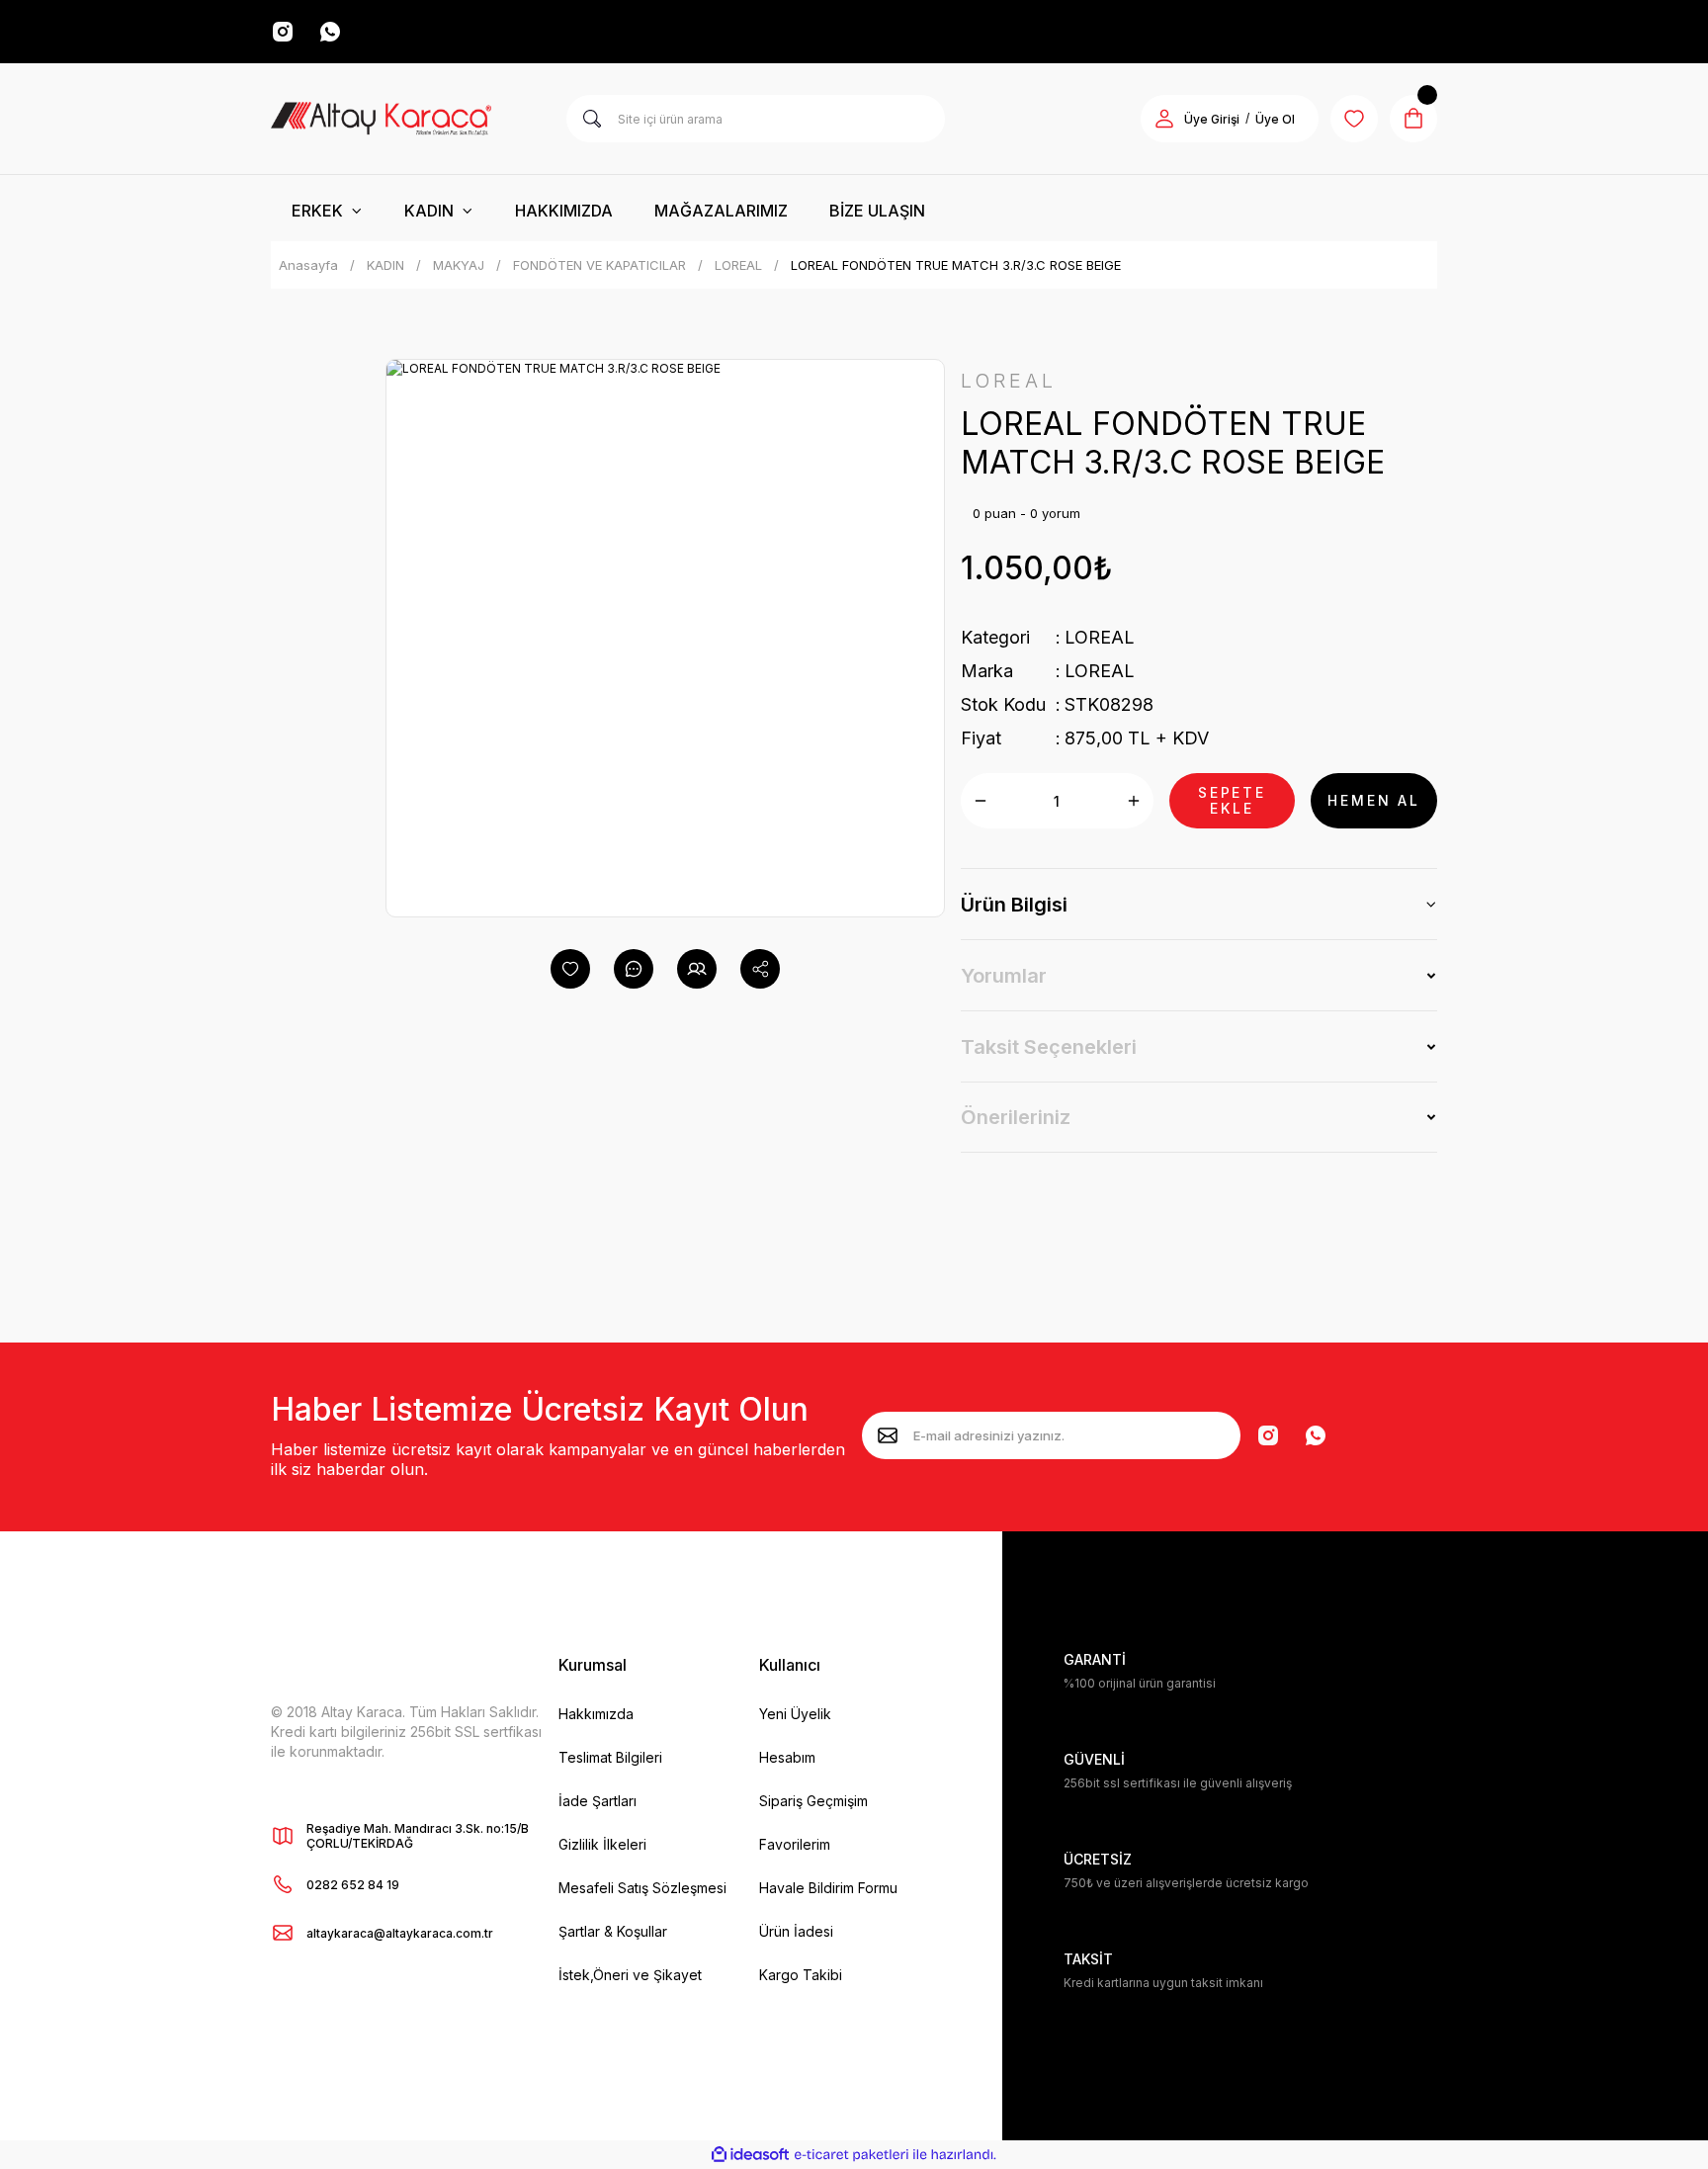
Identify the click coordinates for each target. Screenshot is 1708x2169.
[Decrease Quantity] (981, 801)
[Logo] (381, 119)
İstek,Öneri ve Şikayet (630, 1975)
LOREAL (1100, 637)
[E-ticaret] (852, 2155)
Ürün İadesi (796, 1931)
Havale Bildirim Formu (828, 1888)
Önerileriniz (1016, 1117)
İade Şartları (598, 1801)
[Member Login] (1164, 119)
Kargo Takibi (801, 1975)
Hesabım (787, 1757)
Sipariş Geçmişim (813, 1801)
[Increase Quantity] (1134, 801)
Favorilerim (795, 1844)
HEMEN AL (1373, 800)
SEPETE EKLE (1232, 800)
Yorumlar (1004, 976)
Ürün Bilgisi (1014, 905)
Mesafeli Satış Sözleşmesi (642, 1888)
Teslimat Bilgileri (610, 1757)
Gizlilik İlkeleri (602, 1844)
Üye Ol (1275, 119)
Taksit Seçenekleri (1049, 1047)
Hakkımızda (596, 1714)
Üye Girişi (1212, 119)
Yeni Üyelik (795, 1714)
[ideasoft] (750, 2155)
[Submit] (888, 1435)
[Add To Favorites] (570, 969)
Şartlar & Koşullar (613, 1931)
